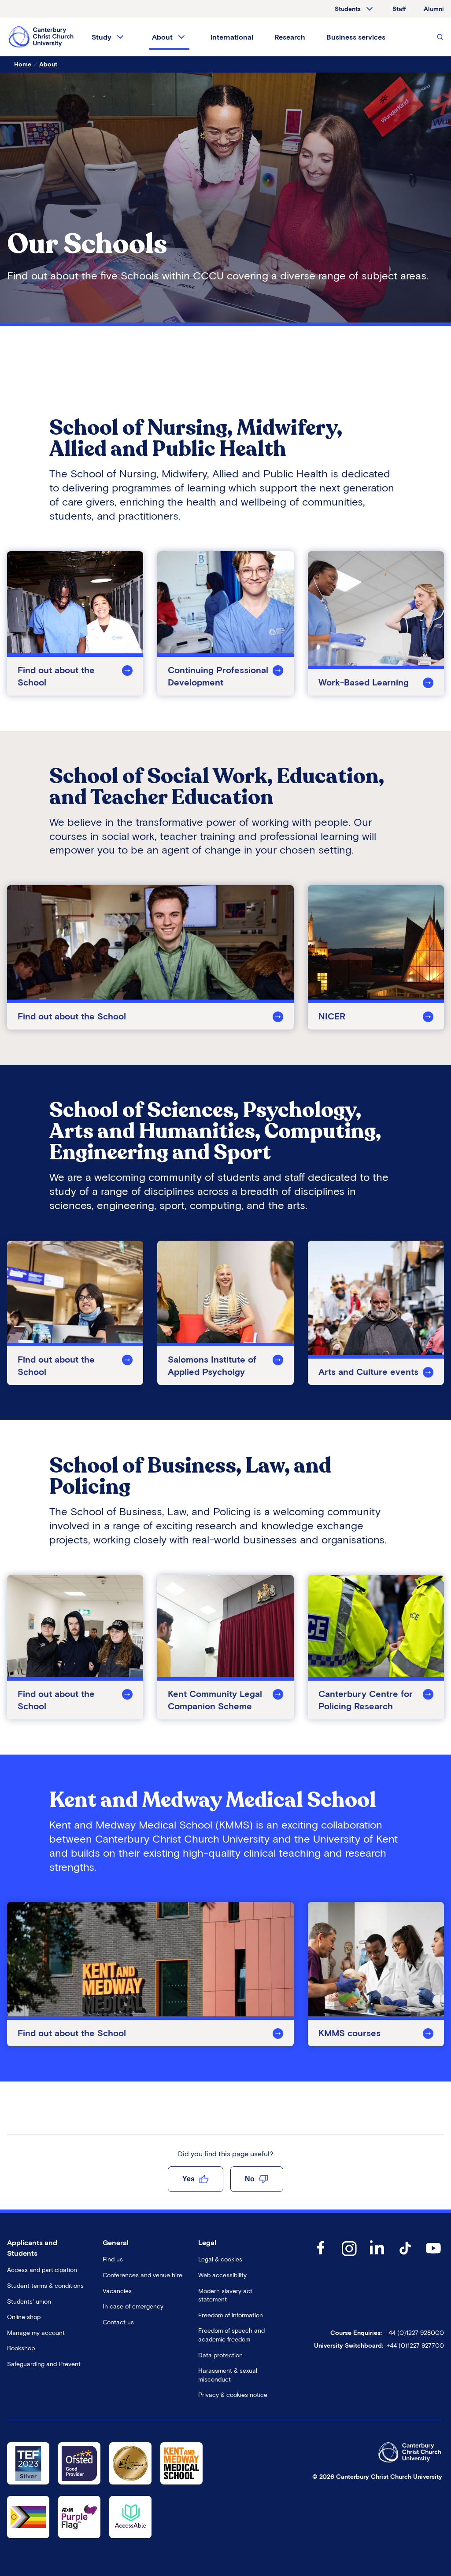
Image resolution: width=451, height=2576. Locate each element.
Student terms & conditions (45, 2286)
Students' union (29, 2302)
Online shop (24, 2317)
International (232, 37)
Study (102, 37)
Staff (399, 9)
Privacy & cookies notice (233, 2395)
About (162, 37)
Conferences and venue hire (142, 2275)
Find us (113, 2259)
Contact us (118, 2322)
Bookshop (21, 2348)
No (250, 2179)
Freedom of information (231, 2315)
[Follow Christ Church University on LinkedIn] (377, 2257)
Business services (356, 37)
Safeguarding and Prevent (44, 2364)
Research (290, 37)
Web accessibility (222, 2275)
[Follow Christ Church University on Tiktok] (405, 2257)
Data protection (220, 2355)
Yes (189, 2179)
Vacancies (117, 2291)
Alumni (434, 9)
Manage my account (36, 2333)
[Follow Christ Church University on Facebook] (321, 2257)
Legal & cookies (220, 2259)
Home (23, 64)
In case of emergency (133, 2307)
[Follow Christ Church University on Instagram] (349, 2257)
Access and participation (42, 2270)
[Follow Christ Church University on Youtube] (433, 2257)
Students (348, 9)
